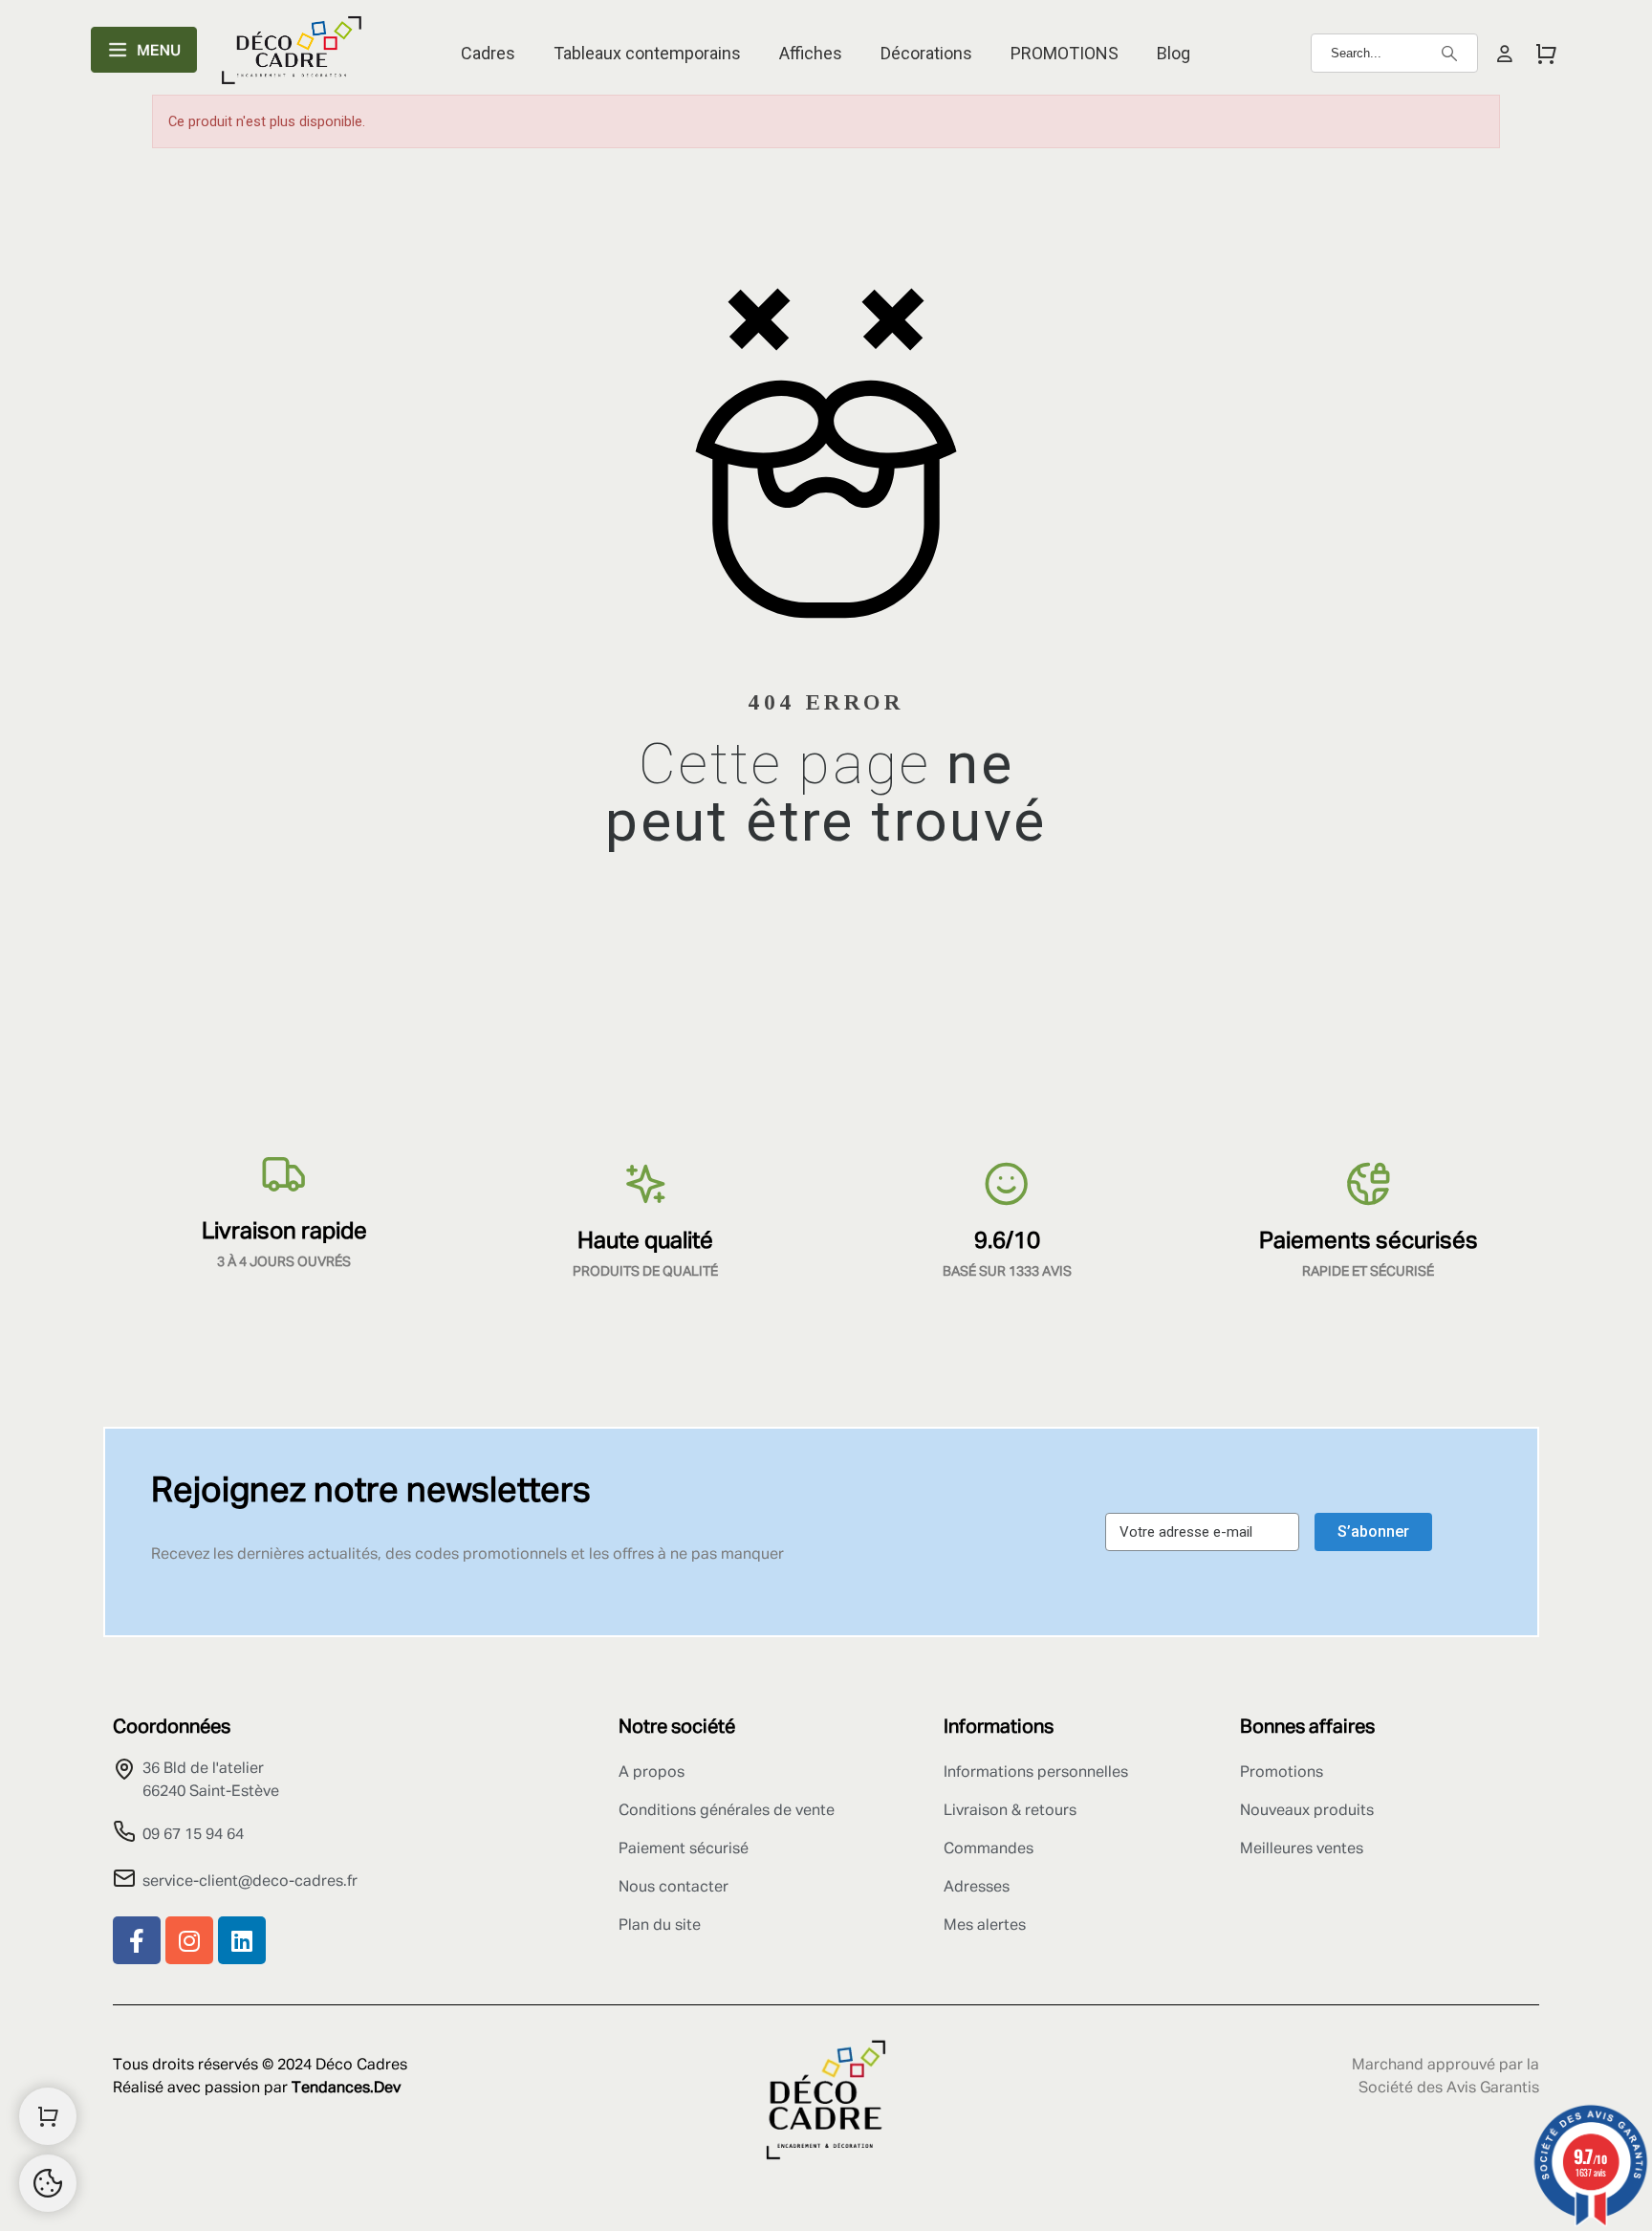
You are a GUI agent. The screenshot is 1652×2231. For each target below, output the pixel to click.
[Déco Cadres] (292, 54)
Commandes (989, 1849)
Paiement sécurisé (684, 1849)
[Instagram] (189, 1940)
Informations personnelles (1036, 1773)
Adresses (977, 1888)
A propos (652, 1773)
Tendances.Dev (346, 2089)
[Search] (1449, 54)
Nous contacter (674, 1888)
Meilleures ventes (1302, 1849)
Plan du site (660, 1926)
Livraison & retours (1010, 1811)
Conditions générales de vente (727, 1811)
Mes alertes (985, 1926)
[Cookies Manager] (48, 2183)
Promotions (1282, 1773)
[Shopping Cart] (48, 2116)
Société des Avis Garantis (1449, 2089)
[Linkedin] (242, 1940)
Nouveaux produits (1307, 1811)
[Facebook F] (137, 1940)
